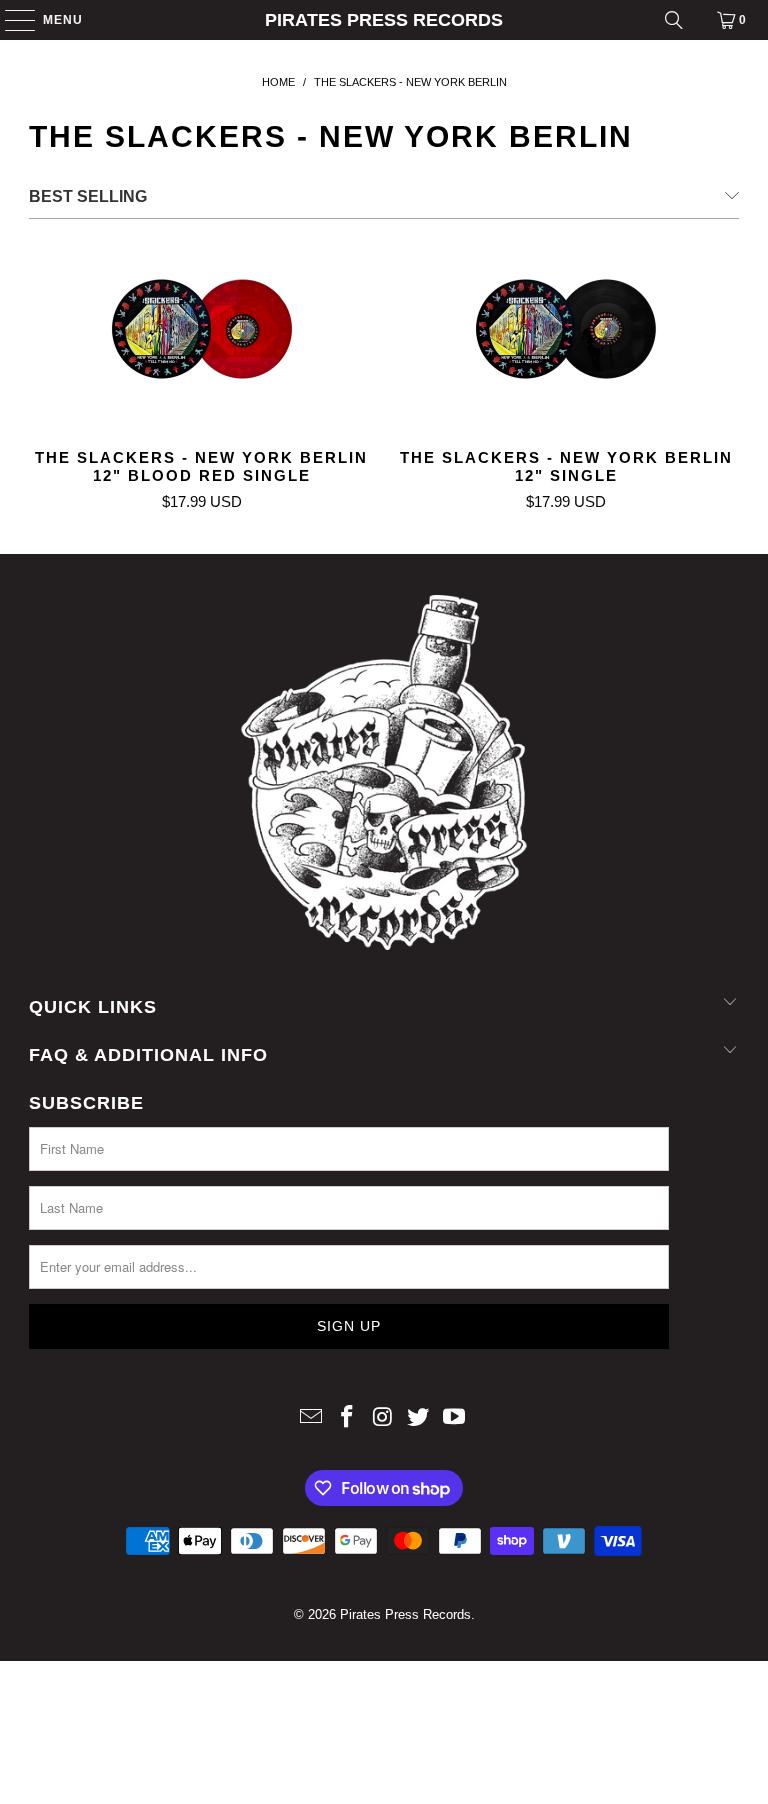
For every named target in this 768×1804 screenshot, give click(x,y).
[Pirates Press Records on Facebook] (347, 1418)
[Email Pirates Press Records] (312, 1418)
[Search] (674, 20)
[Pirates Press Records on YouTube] (455, 1418)
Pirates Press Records (384, 20)
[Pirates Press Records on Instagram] (383, 1418)
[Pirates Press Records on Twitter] (419, 1418)
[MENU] (10, 20)
